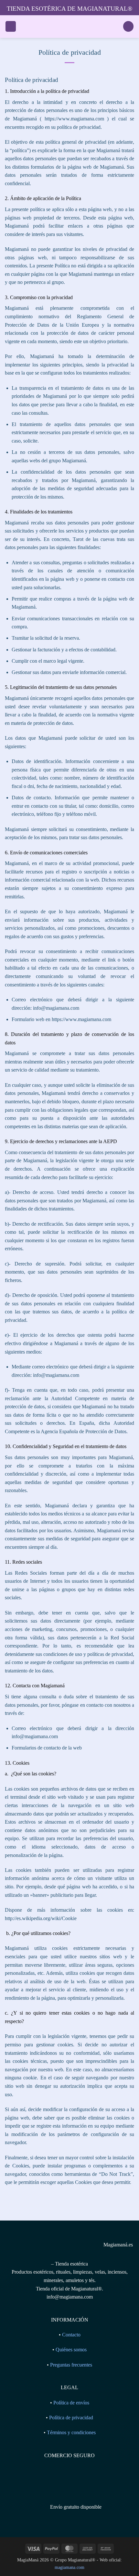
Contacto (71, 2335)
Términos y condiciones (71, 2432)
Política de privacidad (71, 2418)
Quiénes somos (71, 2350)
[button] (11, 26)
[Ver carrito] (128, 26)
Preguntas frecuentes (71, 2365)
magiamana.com (69, 2567)
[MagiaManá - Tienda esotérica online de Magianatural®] (69, 27)
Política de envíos (71, 2403)
